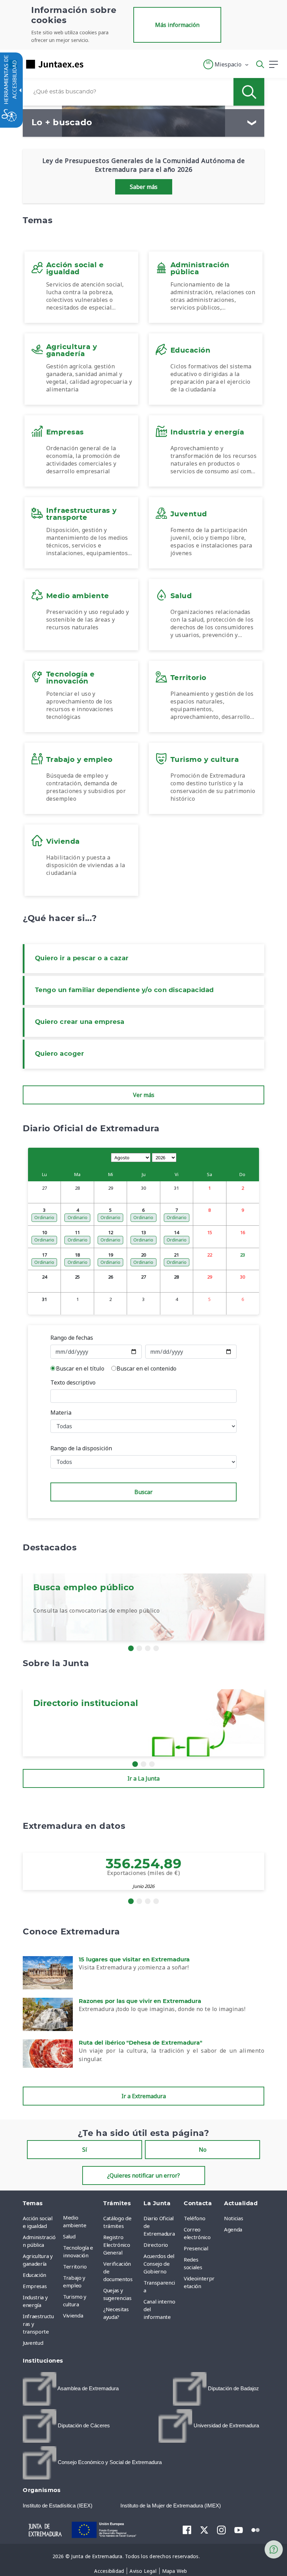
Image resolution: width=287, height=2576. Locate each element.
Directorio (156, 2245)
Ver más (144, 1095)
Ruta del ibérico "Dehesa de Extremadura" (141, 2043)
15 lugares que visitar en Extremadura (134, 1960)
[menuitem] (81, 2221)
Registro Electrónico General (117, 2245)
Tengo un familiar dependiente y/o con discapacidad (124, 990)
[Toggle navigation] (93, 64)
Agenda (233, 2229)
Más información (177, 25)
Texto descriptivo (73, 1382)
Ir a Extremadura (144, 2096)
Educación (34, 2275)
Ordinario (44, 1217)
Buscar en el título (80, 1368)
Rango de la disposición (81, 1448)
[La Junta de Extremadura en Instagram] (221, 2530)
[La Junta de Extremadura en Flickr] (256, 2529)
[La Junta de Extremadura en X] (204, 2530)
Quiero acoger (59, 1054)
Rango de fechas (72, 1338)
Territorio (75, 2266)
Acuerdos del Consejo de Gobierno (159, 2264)
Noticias (233, 2218)
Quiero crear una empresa (80, 1022)
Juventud (33, 2343)
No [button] (203, 2150)
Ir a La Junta (143, 1778)
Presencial (196, 2248)
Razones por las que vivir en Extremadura (140, 2001)
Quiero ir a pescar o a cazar (82, 958)
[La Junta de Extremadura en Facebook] (187, 2530)
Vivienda (73, 2315)
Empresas (35, 2286)
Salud (69, 2236)
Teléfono (194, 2218)
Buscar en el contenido (146, 1368)
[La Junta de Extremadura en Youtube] (239, 2529)
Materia (61, 1413)
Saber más (144, 187)
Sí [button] (85, 2150)
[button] (226, 64)
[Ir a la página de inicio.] (44, 64)
